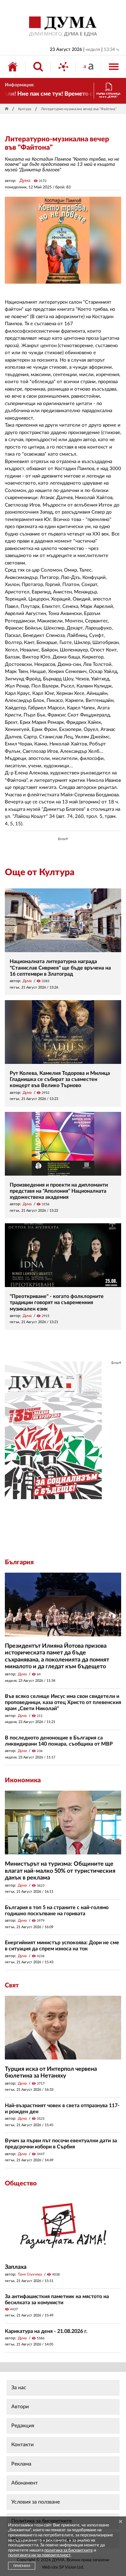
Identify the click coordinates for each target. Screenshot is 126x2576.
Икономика (23, 1780)
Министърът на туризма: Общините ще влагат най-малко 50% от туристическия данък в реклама (60, 1871)
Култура (25, 109)
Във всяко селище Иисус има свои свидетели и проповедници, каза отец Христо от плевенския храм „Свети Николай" (63, 1702)
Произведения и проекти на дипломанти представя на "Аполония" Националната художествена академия (59, 1191)
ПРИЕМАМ (22, 2566)
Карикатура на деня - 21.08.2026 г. (46, 2331)
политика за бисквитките (68, 2550)
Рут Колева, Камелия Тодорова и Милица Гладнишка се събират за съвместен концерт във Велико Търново (60, 1079)
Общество (21, 2183)
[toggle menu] (114, 67)
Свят (12, 1985)
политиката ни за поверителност (39, 2555)
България (19, 1562)
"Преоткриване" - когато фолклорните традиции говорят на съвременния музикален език (57, 1302)
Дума (25, 181)
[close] (121, 2522)
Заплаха (16, 2267)
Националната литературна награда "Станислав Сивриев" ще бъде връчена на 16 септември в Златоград (60, 968)
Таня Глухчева (30, 2274)
